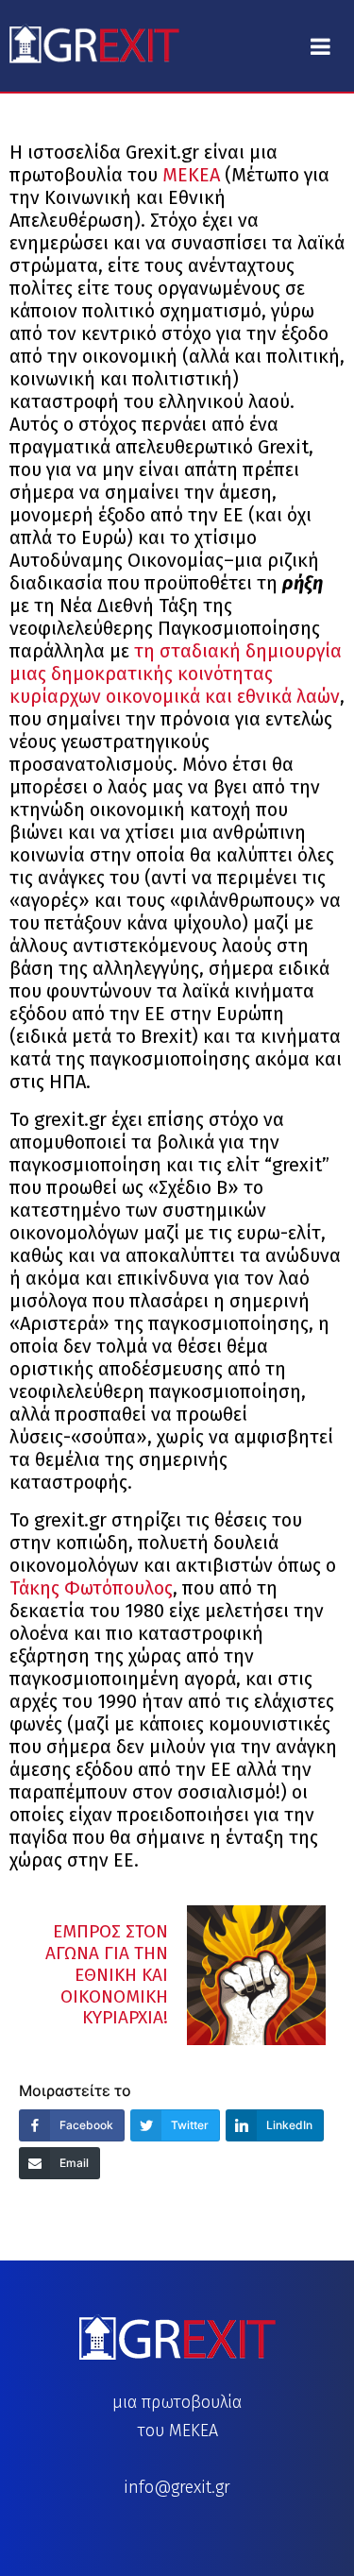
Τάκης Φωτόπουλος (91, 1588)
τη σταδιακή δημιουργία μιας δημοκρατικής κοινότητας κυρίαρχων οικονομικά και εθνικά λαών (176, 674)
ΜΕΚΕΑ (194, 175)
